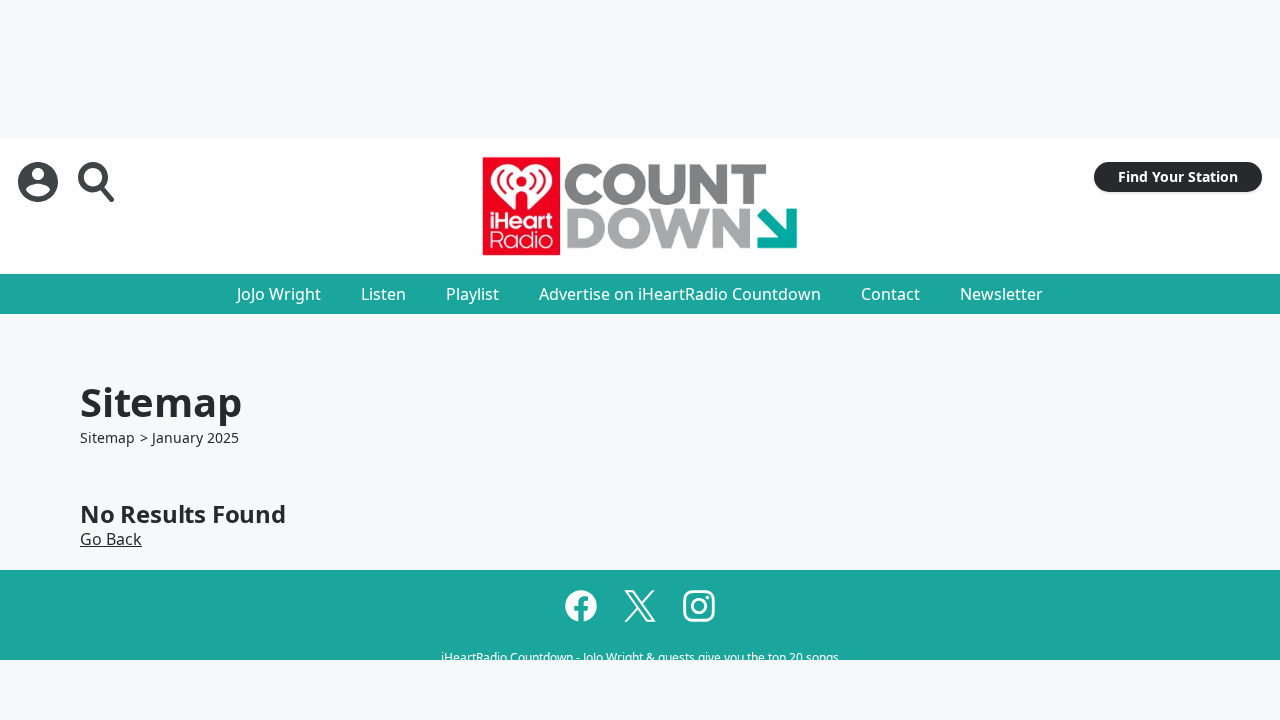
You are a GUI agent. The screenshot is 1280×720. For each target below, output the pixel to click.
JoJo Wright (279, 294)
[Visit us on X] (640, 606)
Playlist (472, 294)
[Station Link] (640, 206)
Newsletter (1001, 294)
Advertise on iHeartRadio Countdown (680, 294)
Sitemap (107, 437)
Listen (383, 294)
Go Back (111, 539)
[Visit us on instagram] (699, 606)
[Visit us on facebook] (581, 606)
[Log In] (40, 182)
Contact (890, 294)
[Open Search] (98, 182)
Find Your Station (1178, 176)
